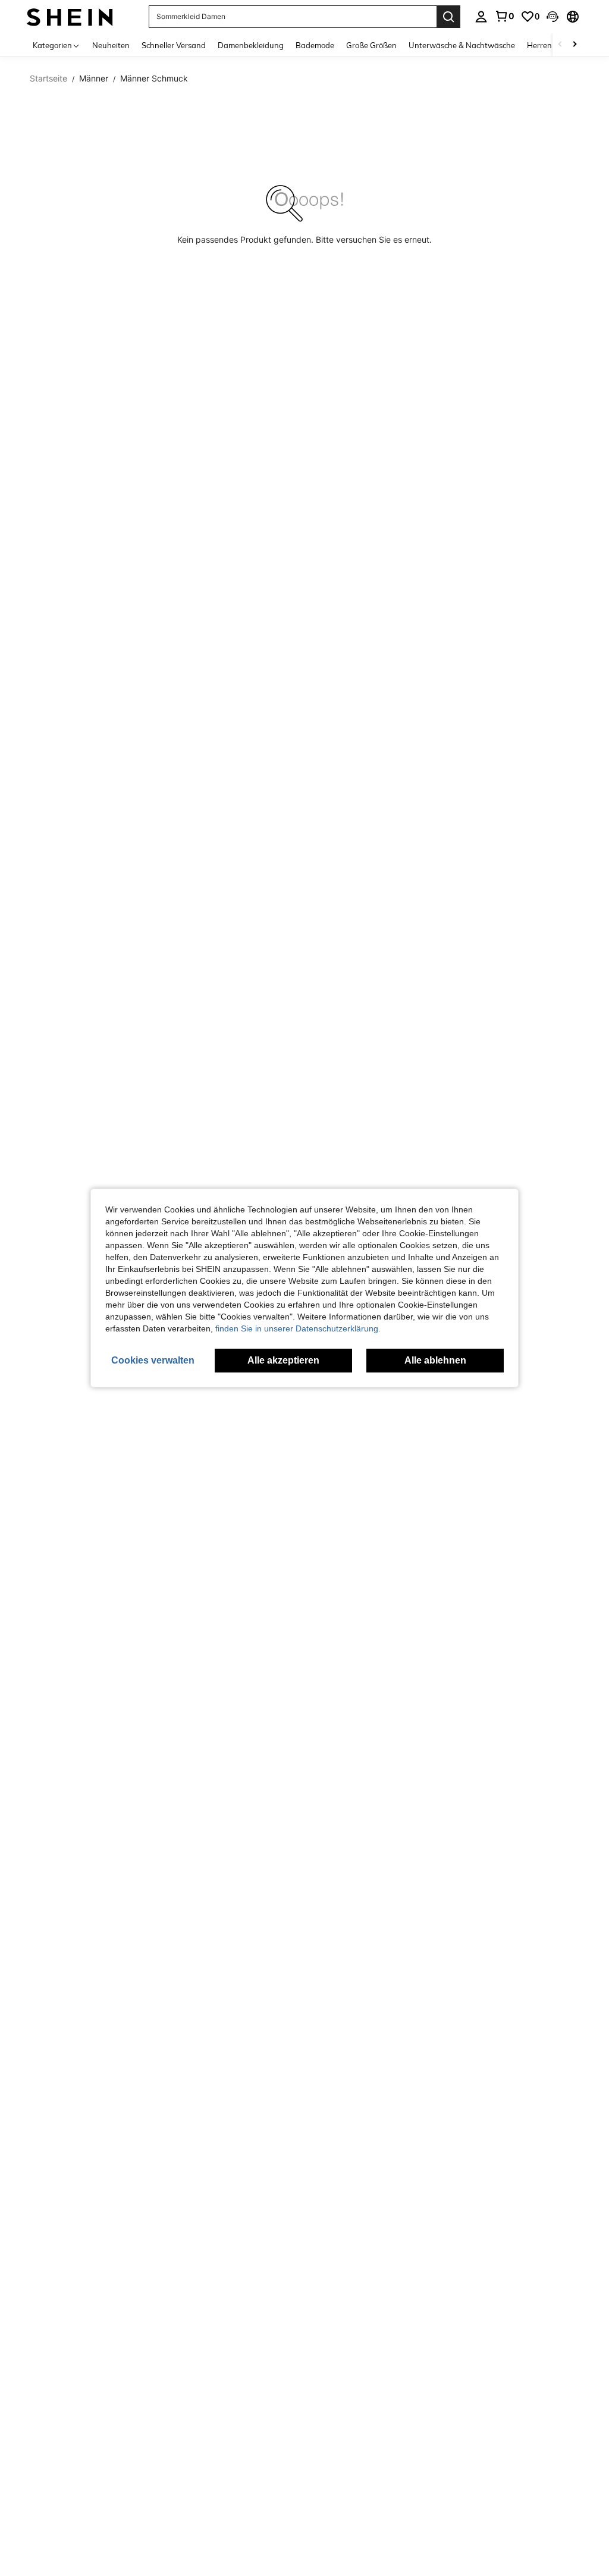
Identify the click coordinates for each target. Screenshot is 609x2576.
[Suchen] (448, 17)
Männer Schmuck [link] (154, 79)
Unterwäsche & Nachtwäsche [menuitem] (462, 45)
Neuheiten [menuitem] (111, 45)
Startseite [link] (48, 79)
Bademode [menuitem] (315, 45)
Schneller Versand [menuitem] (174, 45)
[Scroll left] (560, 45)
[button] (553, 17)
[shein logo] (70, 16)
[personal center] (481, 17)
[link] (504, 16)
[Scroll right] (575, 45)
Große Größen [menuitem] (371, 45)
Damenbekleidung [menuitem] (251, 45)
